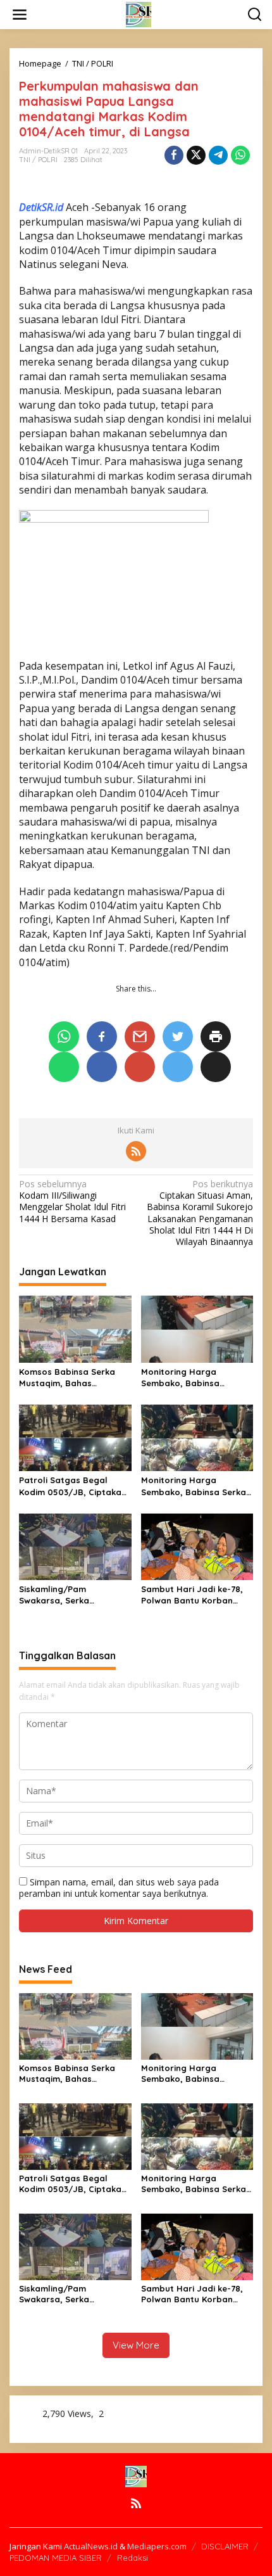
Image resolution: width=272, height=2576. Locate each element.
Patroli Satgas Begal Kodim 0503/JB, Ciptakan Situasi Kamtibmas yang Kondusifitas (73, 1486)
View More (136, 2345)
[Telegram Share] (218, 155)
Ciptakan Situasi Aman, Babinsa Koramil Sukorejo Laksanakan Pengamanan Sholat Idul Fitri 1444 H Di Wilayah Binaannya (200, 1213)
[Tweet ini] (196, 155)
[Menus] (20, 15)
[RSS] (136, 1151)
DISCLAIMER (225, 2546)
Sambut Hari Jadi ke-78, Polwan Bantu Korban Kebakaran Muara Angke (193, 1595)
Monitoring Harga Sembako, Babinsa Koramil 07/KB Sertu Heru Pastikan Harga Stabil (195, 1378)
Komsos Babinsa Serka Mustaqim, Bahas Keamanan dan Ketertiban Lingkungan (75, 1378)
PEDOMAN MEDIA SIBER (56, 2558)
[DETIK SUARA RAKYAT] (139, 14)
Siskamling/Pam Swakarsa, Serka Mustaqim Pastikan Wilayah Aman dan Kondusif (59, 1595)
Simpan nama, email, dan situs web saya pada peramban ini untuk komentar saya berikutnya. (119, 1888)
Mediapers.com (157, 2546)
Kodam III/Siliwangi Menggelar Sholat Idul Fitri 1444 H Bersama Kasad (72, 1202)
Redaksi (133, 2558)
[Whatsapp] (240, 155)
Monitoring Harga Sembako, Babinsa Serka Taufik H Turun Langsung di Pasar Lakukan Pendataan (194, 1486)
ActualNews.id (91, 2546)
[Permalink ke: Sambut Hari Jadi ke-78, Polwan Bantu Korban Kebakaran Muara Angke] (197, 1546)
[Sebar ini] (174, 155)
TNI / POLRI (38, 160)
